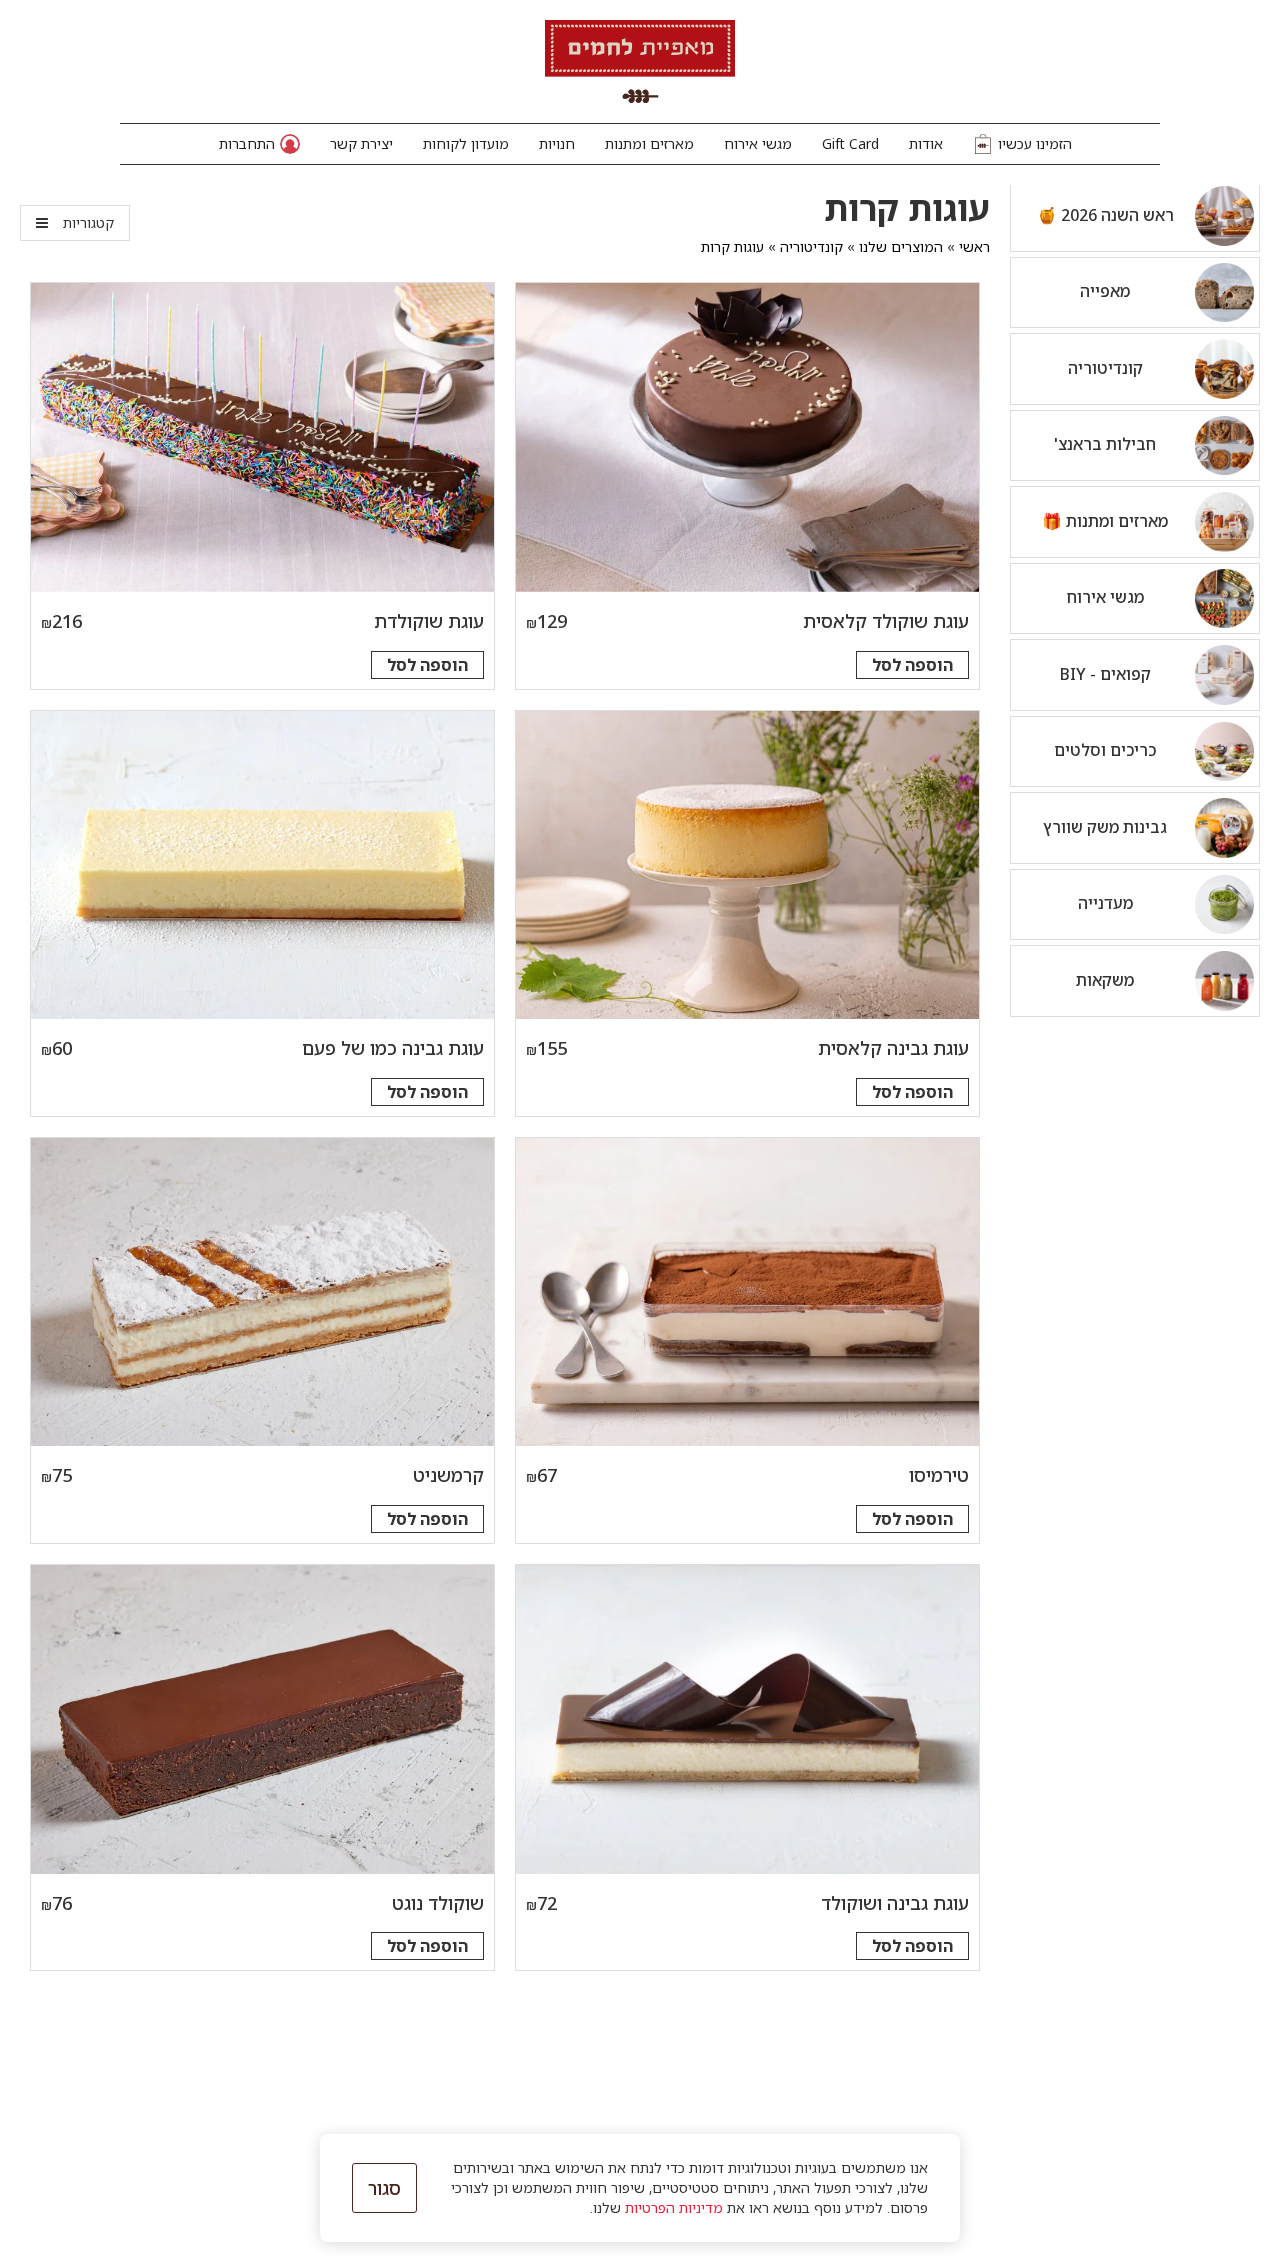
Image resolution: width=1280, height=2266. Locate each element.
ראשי (974, 246)
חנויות (557, 143)
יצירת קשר (361, 143)
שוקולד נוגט (438, 1903)
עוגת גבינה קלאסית (893, 1048)
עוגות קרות (732, 246)
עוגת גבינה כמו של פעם (393, 1048)
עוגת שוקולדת (429, 621)
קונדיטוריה (811, 246)
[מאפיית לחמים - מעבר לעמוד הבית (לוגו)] (640, 61)
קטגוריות (88, 222)
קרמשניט (448, 1475)
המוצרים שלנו (901, 246)
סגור (384, 2188)
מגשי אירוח (758, 143)
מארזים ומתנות (649, 143)
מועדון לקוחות (466, 143)
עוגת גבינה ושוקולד (895, 1903)
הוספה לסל (912, 665)
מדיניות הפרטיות (674, 2207)
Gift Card (850, 143)
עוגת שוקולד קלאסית (886, 621)
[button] (259, 144)
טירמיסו (939, 1475)
